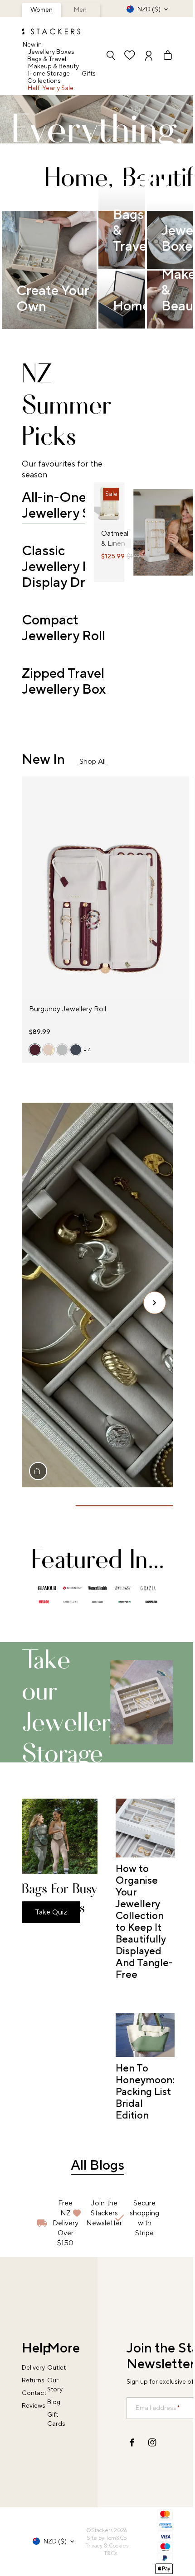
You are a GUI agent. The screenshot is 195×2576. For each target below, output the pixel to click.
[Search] (111, 56)
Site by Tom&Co (107, 2538)
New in (32, 45)
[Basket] (164, 56)
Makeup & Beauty (54, 67)
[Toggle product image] (101, 508)
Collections (44, 81)
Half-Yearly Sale (51, 88)
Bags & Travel (47, 59)
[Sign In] (149, 56)
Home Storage (49, 74)
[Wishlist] (130, 56)
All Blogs (97, 2165)
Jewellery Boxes (51, 52)
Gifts (89, 74)
